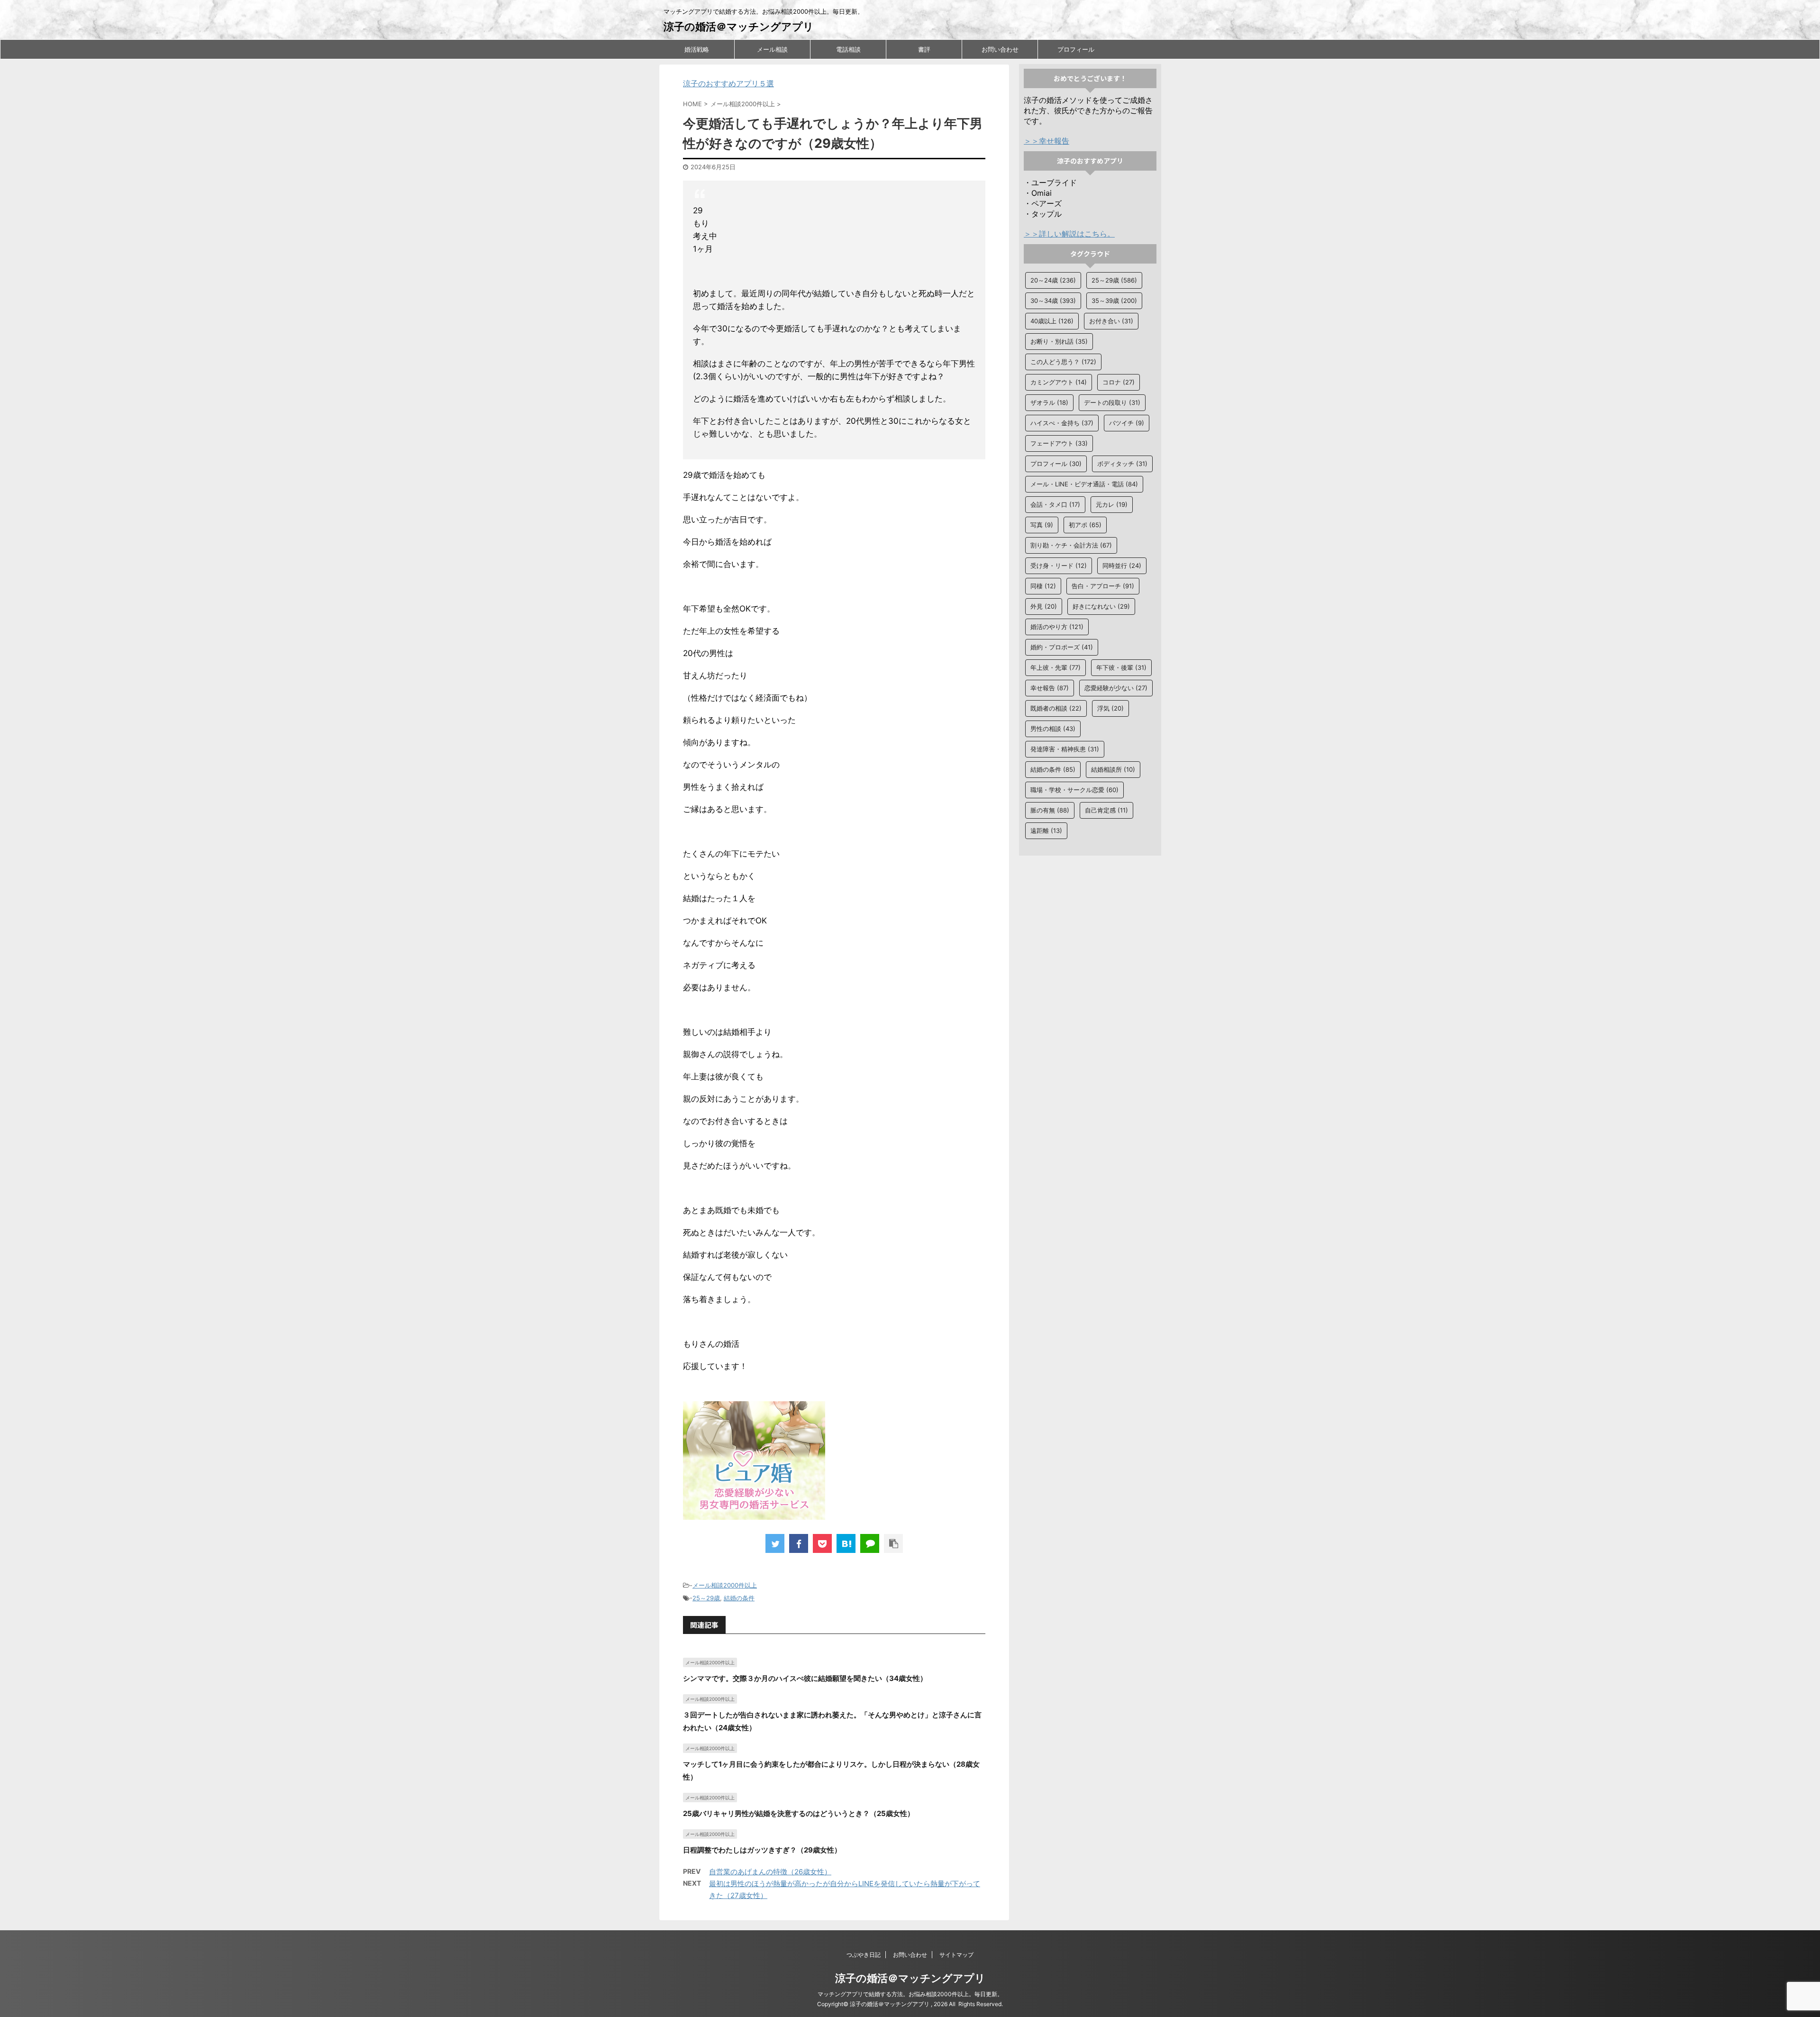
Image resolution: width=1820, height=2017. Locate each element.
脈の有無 (1050, 810)
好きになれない (1101, 606)
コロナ (1119, 382)
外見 (1044, 606)
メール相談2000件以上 (725, 1585)
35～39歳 (1114, 301)
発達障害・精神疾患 (1065, 749)
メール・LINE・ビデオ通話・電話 (1084, 484)
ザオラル (1049, 402)
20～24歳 (1053, 280)
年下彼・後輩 (1121, 667)
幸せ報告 (1050, 688)
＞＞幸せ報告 (1046, 141)
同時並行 (1122, 566)
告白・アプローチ (1103, 586)
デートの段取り (1112, 402)
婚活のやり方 (1057, 627)
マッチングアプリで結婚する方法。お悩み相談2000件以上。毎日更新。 (910, 1994)
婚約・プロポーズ (1062, 647)
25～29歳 (706, 1598)
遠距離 (1046, 831)
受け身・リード (1059, 566)
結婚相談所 (1113, 769)
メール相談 (772, 49)
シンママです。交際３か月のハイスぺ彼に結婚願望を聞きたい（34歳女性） (805, 1678)
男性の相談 (1053, 729)
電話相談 (848, 49)
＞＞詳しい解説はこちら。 (1069, 234)
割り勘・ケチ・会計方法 (1071, 545)
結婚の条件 (739, 1598)
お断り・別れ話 (1059, 341)
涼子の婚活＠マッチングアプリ (739, 27)
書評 (924, 49)
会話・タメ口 (1055, 504)
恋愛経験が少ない (1116, 688)
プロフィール (1076, 49)
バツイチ (1127, 423)
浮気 (1110, 708)
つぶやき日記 (864, 1955)
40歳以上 (1052, 321)
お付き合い (1111, 321)
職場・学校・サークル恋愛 (1074, 790)
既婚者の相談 (1056, 708)
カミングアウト (1059, 382)
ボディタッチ (1122, 464)
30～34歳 (1053, 301)
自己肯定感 (1106, 810)
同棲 (1043, 586)
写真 (1042, 525)
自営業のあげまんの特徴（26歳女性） (770, 1872)
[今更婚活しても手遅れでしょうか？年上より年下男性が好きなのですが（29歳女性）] (846, 1543)
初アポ (1085, 525)
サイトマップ (956, 1955)
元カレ (1112, 504)
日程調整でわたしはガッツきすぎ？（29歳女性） (762, 1850)
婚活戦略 (697, 49)
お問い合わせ (1000, 49)
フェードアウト (1059, 443)
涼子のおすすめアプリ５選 (728, 83)
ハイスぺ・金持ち (1062, 423)
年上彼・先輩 (1056, 667)
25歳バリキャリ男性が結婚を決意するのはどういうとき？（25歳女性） (799, 1813)
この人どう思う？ (1063, 362)
